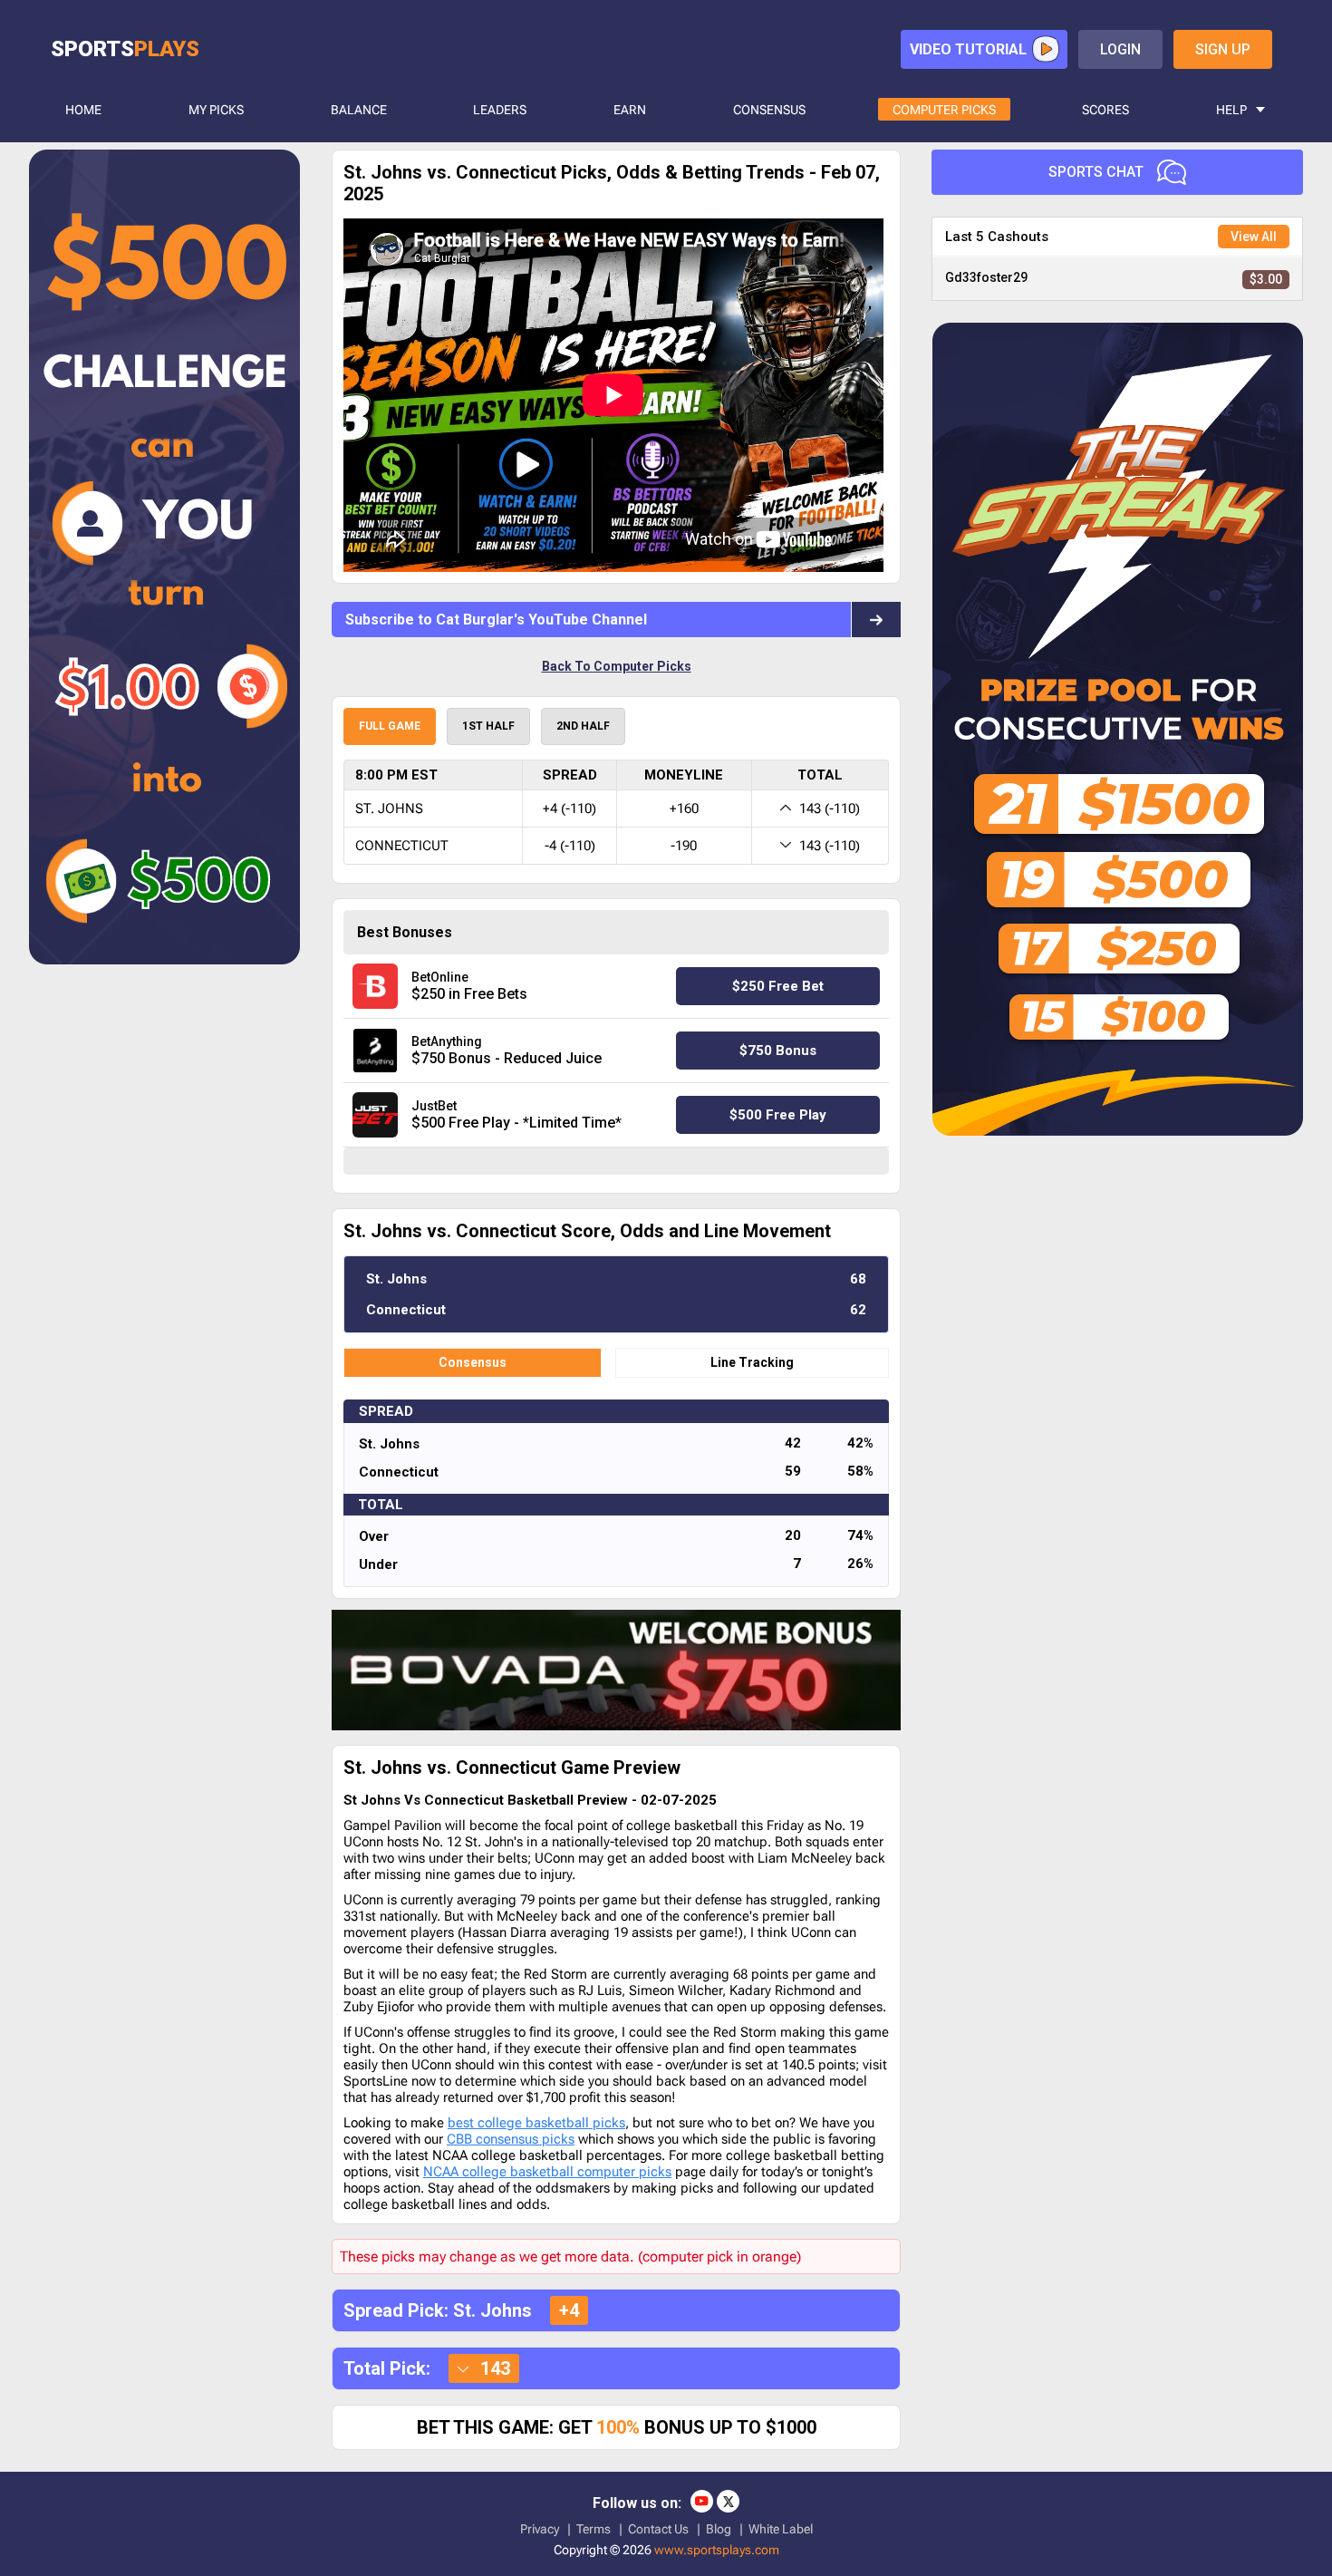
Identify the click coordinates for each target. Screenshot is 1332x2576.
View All (1254, 237)
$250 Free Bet (778, 986)
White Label (781, 2529)
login (1120, 49)
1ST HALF (488, 726)
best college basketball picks (536, 2123)
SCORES (1105, 110)
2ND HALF (583, 726)
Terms (594, 2529)
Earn (630, 110)
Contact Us (658, 2529)
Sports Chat (1096, 172)
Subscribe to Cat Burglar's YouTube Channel (496, 620)
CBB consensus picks (511, 2139)
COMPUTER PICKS (944, 110)
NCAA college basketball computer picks (547, 2172)
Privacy (540, 2529)
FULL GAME (390, 726)
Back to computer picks (617, 666)
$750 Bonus (778, 1051)
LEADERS (500, 110)
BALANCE (359, 110)
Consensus (473, 1362)
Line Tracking (752, 1362)
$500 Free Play (778, 1115)
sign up (1223, 49)
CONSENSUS (769, 110)
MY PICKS (216, 110)
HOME (83, 110)
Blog (719, 2529)
